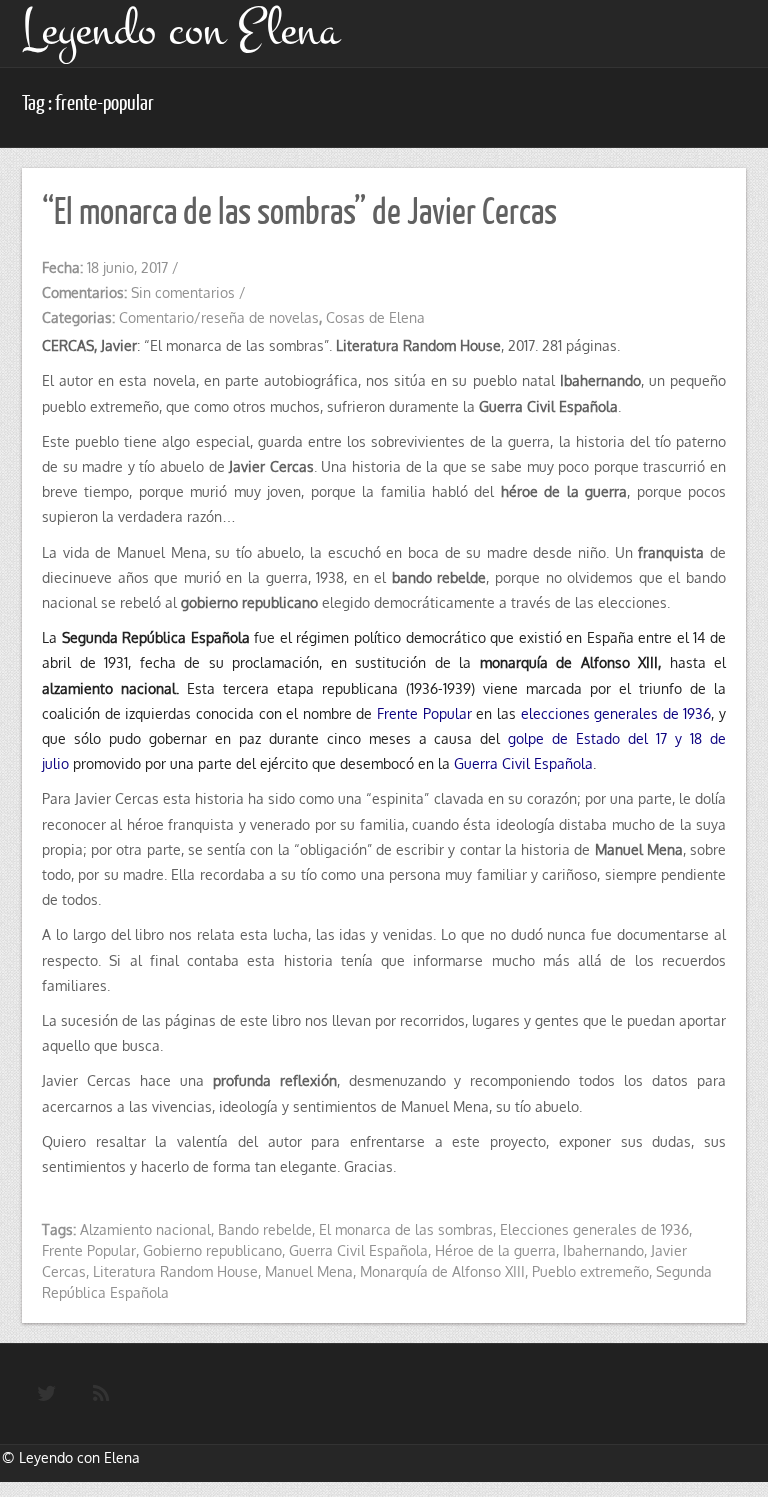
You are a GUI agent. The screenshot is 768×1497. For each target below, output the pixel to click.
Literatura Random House (175, 1271)
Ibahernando (603, 1250)
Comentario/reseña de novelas (219, 317)
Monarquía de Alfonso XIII (442, 1271)
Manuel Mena (309, 1271)
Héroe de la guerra (495, 1250)
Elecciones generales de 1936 (594, 1229)
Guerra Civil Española (523, 763)
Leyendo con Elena (79, 1457)
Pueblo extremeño (590, 1271)
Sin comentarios (183, 292)
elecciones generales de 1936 (616, 713)
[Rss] (101, 1394)
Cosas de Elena (375, 317)
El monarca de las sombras (406, 1229)
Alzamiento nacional (145, 1229)
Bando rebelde (265, 1229)
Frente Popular (424, 713)
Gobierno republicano (212, 1250)
